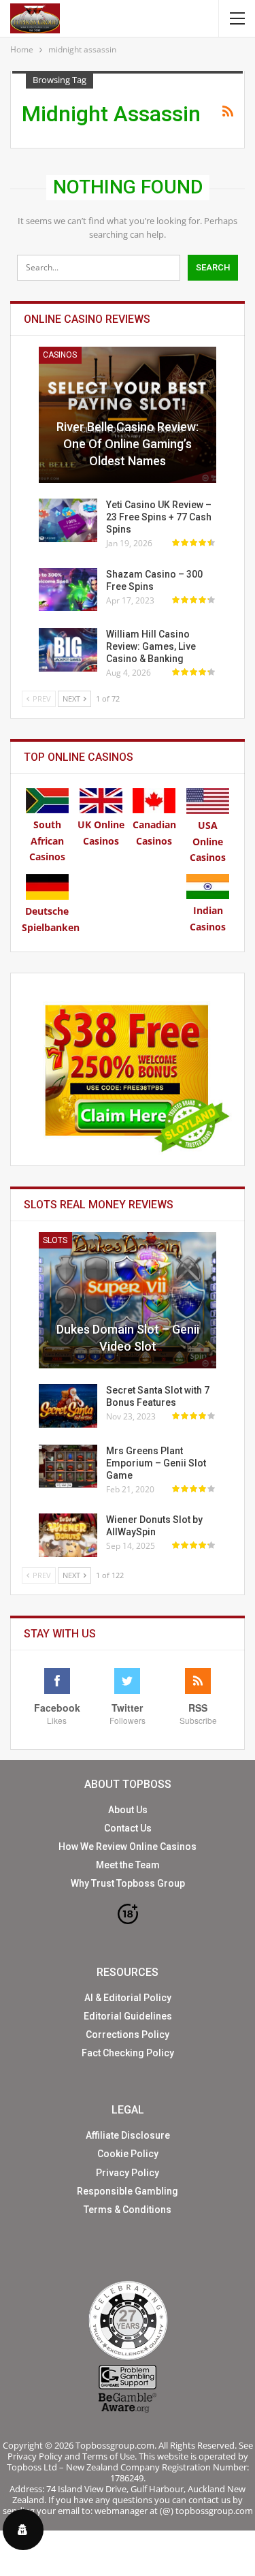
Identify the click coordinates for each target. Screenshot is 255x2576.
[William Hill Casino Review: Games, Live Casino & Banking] (68, 650)
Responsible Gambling (128, 2191)
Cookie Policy (128, 2154)
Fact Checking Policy (128, 2053)
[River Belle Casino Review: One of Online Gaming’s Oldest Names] (128, 415)
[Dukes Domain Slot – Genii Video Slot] (128, 1300)
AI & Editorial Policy (128, 1998)
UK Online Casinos (101, 833)
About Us (128, 1810)
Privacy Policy (128, 2173)
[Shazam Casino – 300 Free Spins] (68, 590)
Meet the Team (128, 1865)
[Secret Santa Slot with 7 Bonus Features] (68, 1406)
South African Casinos (47, 841)
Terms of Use (108, 2456)
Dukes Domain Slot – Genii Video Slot (128, 1338)
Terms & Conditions (128, 2210)
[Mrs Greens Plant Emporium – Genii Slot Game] (68, 1466)
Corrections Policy (128, 2035)
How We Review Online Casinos (128, 1847)
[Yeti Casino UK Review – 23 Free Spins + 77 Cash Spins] (68, 520)
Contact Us (128, 1828)
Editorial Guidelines (128, 2016)
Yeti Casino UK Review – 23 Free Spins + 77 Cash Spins (159, 517)
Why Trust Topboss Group (128, 1883)
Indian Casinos (208, 918)
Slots (55, 1240)
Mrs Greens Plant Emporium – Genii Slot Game (156, 1463)
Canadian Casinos (154, 833)
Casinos (60, 355)
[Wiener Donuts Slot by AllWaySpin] (68, 1535)
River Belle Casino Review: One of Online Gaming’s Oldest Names (128, 444)
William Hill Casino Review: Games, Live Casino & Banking (151, 646)
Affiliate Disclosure (128, 2135)
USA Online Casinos (208, 842)
